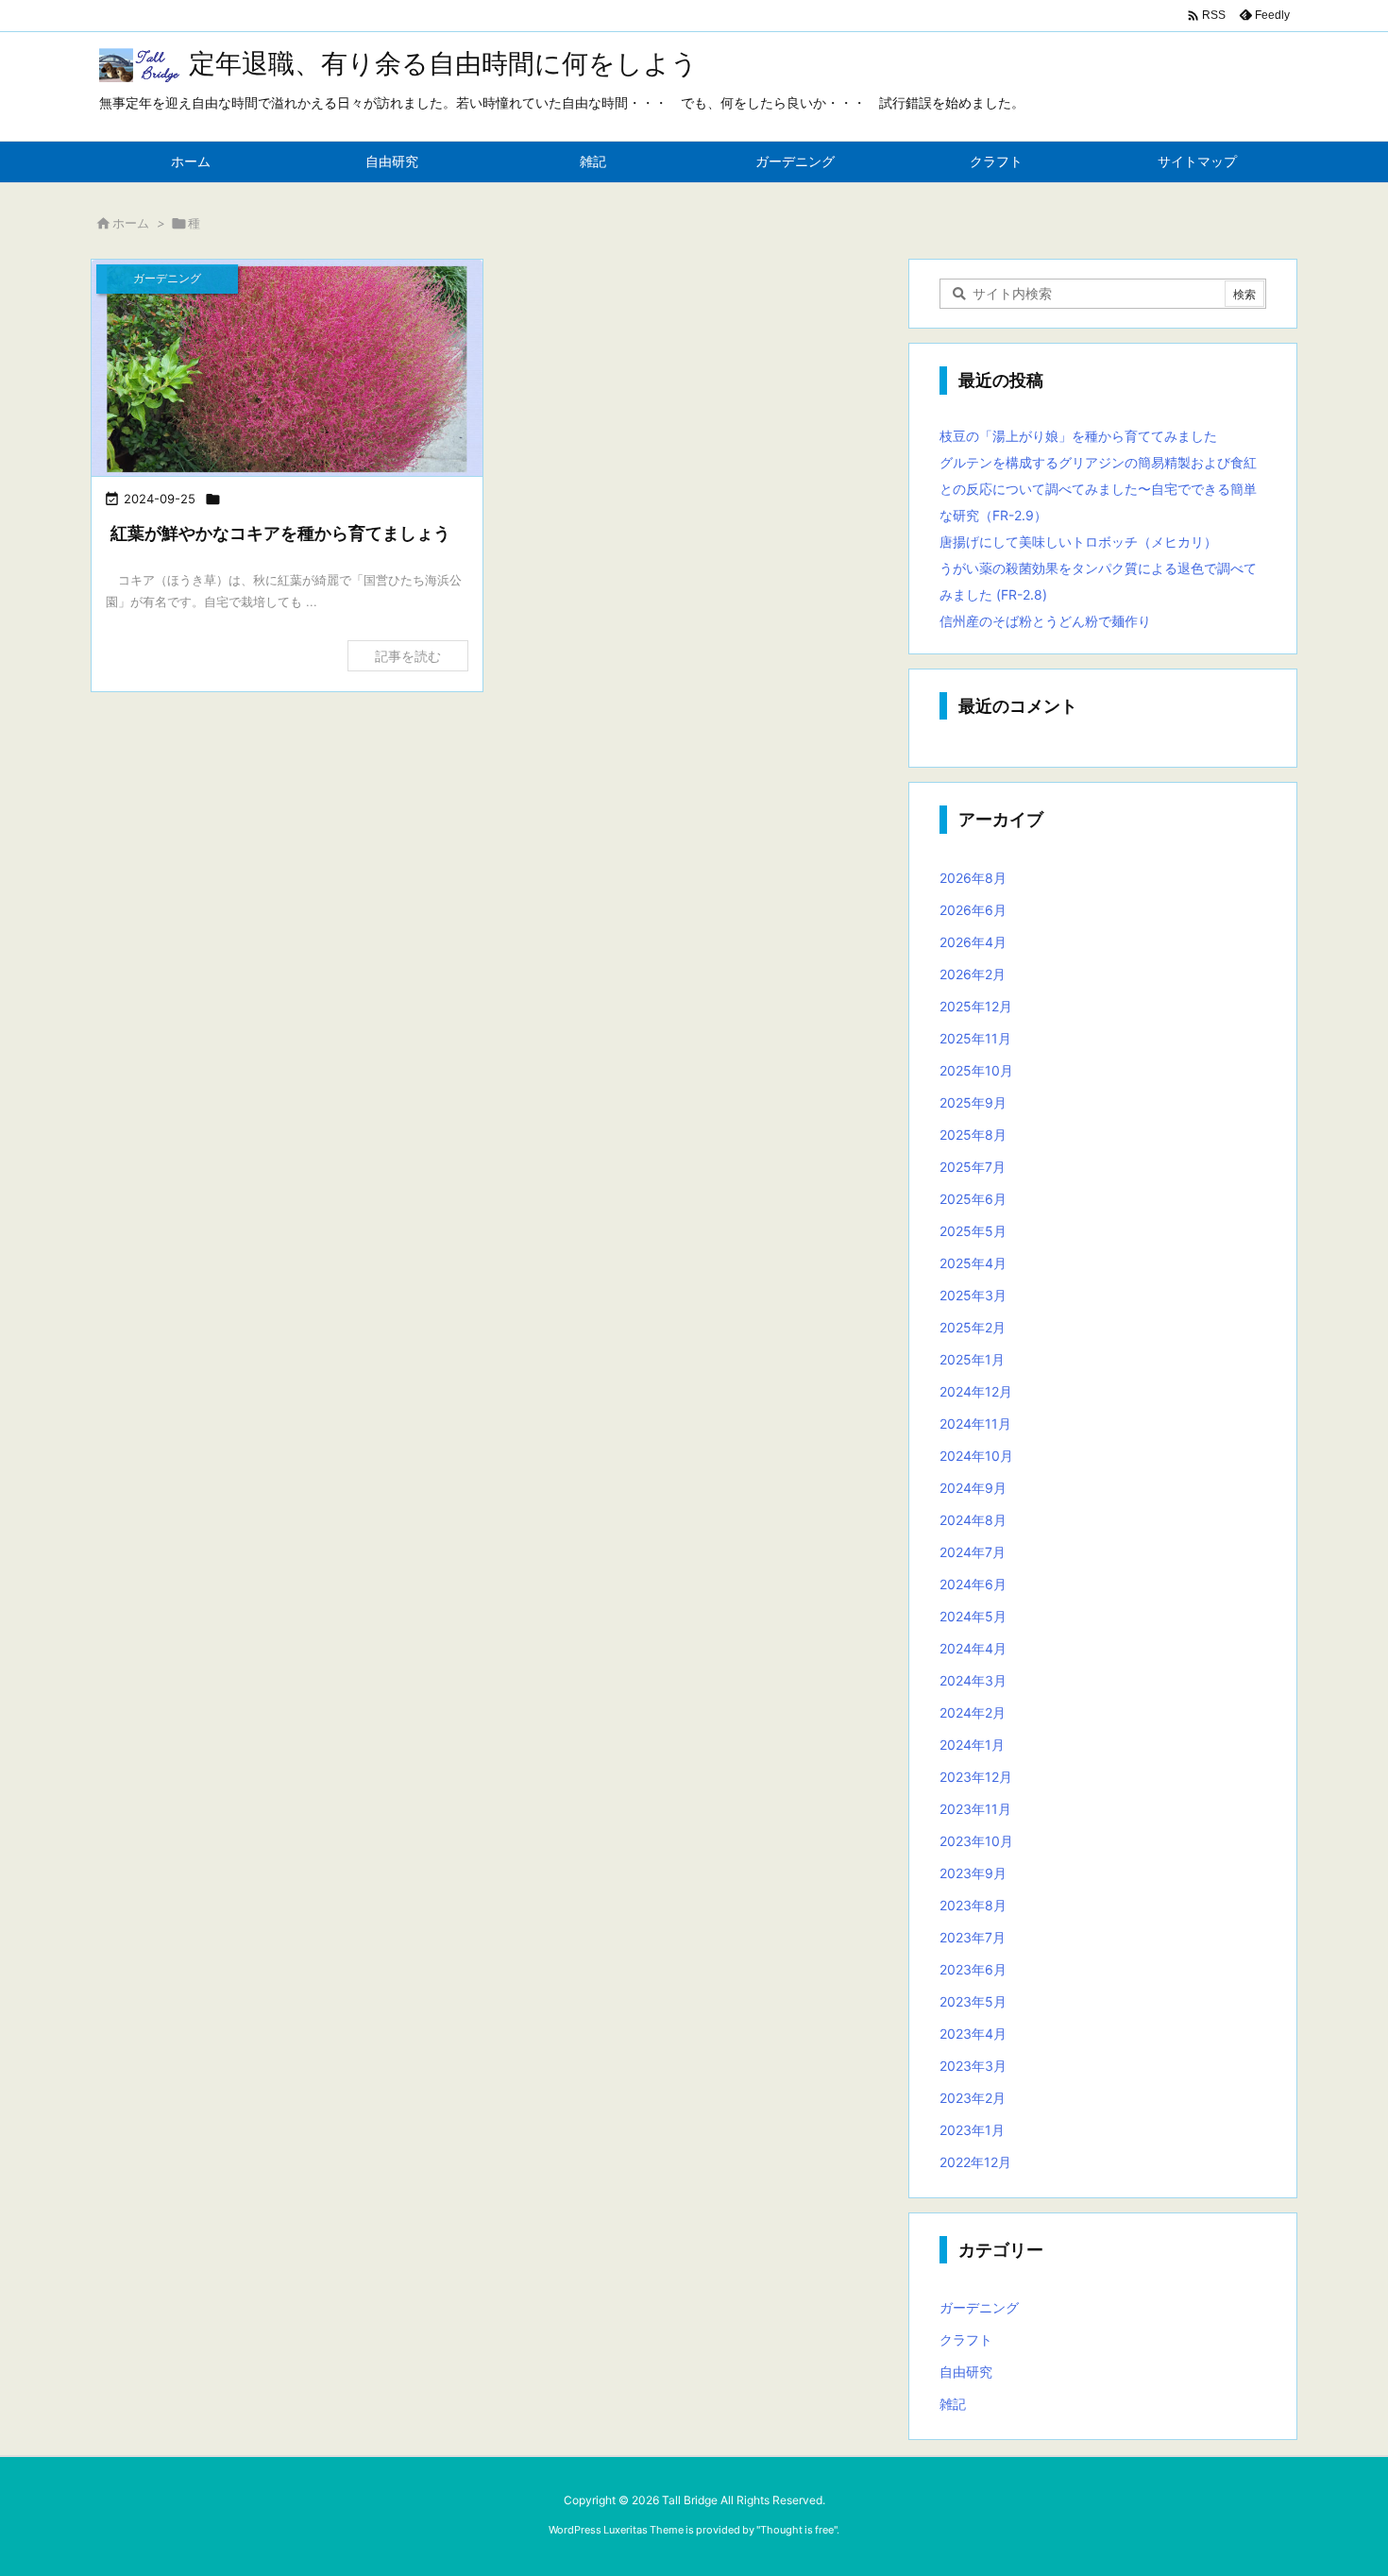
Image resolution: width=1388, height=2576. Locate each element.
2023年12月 (976, 1777)
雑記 (953, 2404)
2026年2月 (973, 974)
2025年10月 (976, 1070)
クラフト (966, 2339)
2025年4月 (973, 1263)
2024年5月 (973, 1616)
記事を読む (408, 656)
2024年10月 (976, 1456)
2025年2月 (973, 1327)
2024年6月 (973, 1584)
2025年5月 (973, 1231)
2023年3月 (973, 2066)
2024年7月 (973, 1552)
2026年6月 (973, 910)
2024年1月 (972, 1745)
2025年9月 (973, 1102)
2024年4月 (973, 1648)
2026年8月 (973, 878)
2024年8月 (973, 1520)
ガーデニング (979, 2307)
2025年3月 (973, 1295)
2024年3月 (973, 1680)
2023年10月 (976, 1841)
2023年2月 (973, 2098)
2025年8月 (973, 1135)
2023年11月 (975, 1809)
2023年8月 (973, 1905)
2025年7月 (973, 1167)
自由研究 (966, 2372)
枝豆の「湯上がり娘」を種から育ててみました (1078, 436)
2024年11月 (975, 1424)
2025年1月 (972, 1359)
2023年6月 (973, 1969)
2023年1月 (972, 2130)
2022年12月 (975, 2162)
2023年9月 (973, 1873)
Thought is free (797, 2530)
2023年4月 (973, 2034)
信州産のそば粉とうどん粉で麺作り (1045, 621)
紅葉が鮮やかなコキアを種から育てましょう (280, 533)
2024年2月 (973, 1712)
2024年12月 (976, 1391)
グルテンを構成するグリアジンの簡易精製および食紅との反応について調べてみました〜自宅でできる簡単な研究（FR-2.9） (1098, 489)
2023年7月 (973, 1937)
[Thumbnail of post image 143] (287, 369)
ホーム (131, 223)
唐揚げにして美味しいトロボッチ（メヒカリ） (1078, 542)
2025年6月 (973, 1199)
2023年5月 (973, 2001)
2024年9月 (973, 1488)
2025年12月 (976, 1006)
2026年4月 (973, 942)
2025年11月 (975, 1038)
